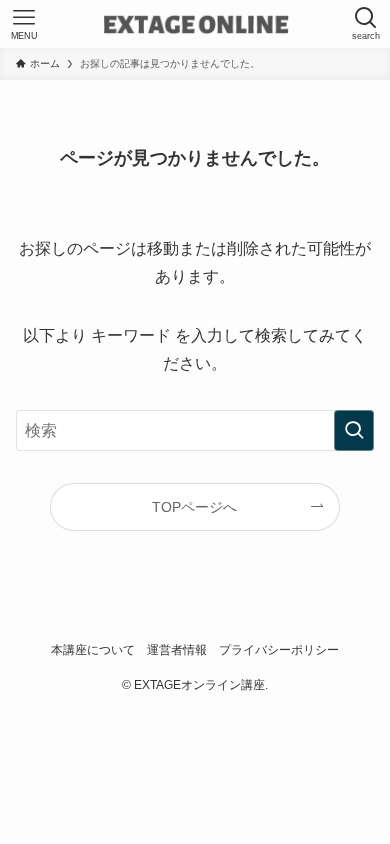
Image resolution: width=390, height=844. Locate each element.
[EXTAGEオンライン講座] (195, 24)
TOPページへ (194, 507)
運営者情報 (177, 649)
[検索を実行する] (354, 430)
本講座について (93, 649)
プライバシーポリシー (279, 649)
